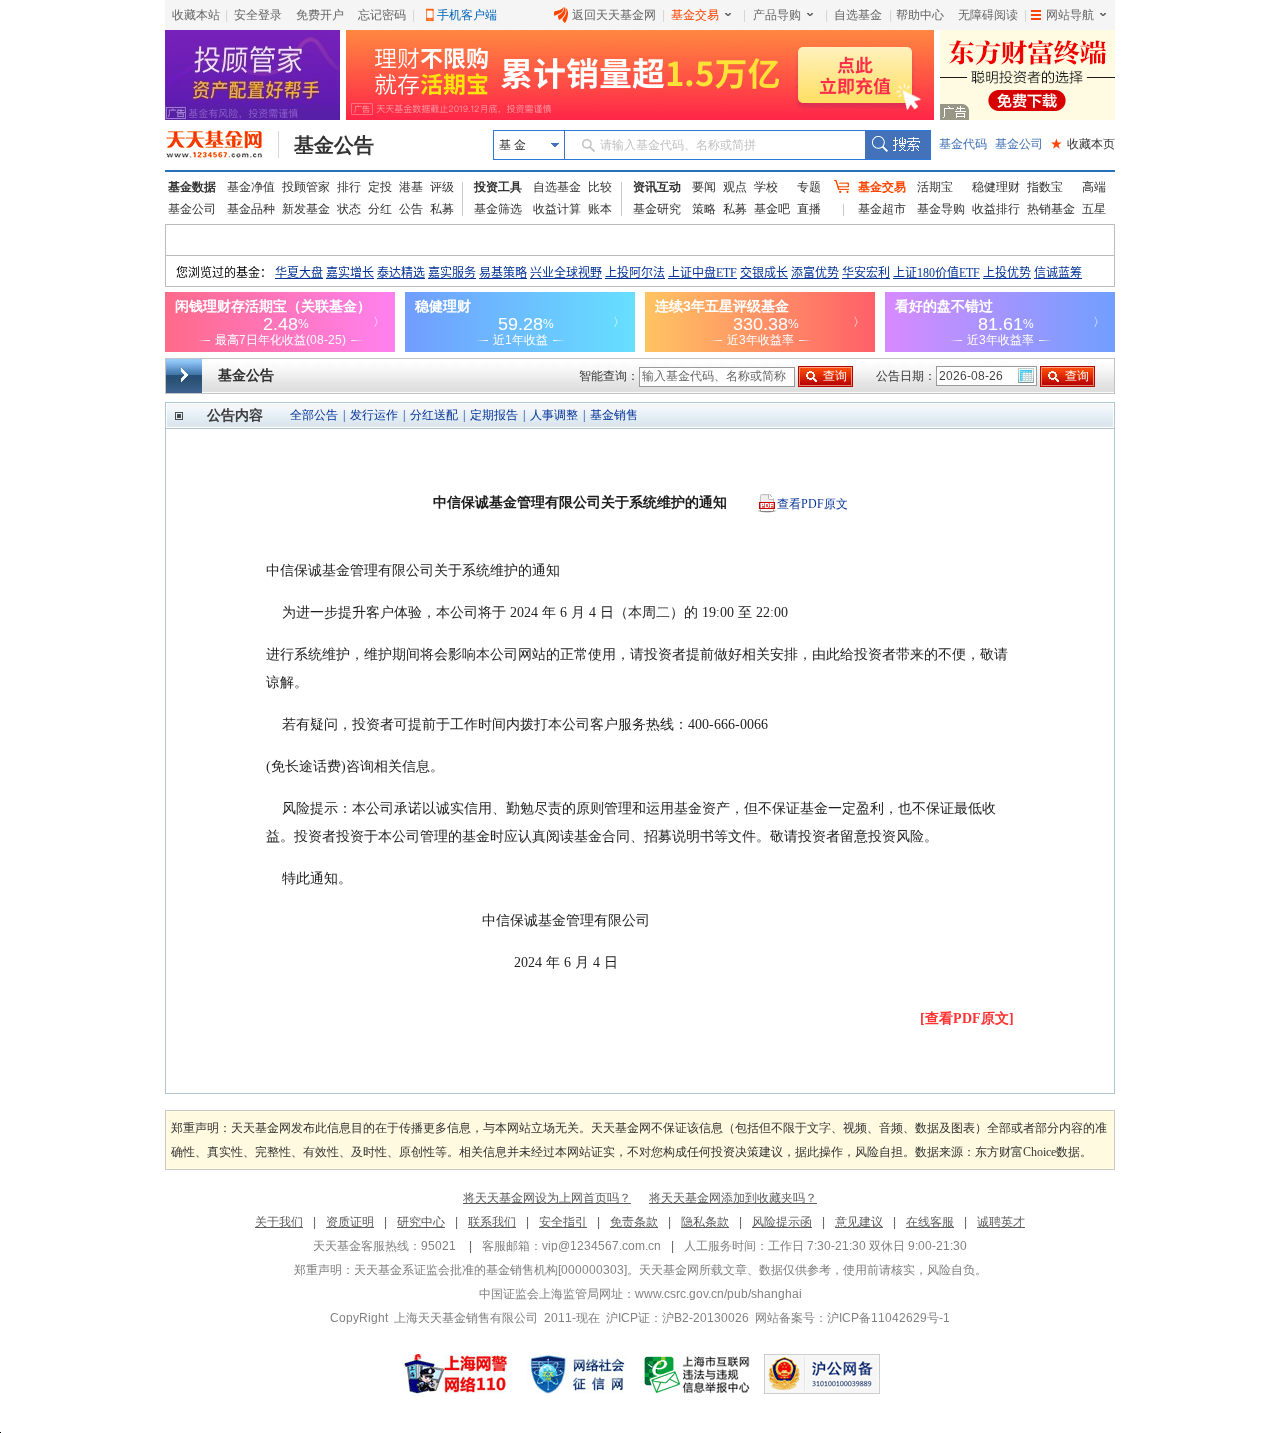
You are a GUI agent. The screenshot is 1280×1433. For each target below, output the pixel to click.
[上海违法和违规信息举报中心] (698, 1374)
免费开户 (320, 15)
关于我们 (279, 1222)
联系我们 (492, 1222)
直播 (809, 209)
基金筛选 (498, 209)
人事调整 (554, 415)
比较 (600, 187)
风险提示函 (782, 1222)
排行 (349, 187)
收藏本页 (1083, 144)
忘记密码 (382, 15)
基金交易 (695, 15)
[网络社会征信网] (577, 1374)
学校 (766, 187)
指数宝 (1045, 187)
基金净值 (251, 187)
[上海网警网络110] (456, 1374)
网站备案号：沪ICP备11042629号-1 (852, 1318)
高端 (1094, 187)
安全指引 (563, 1222)
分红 (380, 209)
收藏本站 (196, 15)
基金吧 (772, 209)
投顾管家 (306, 187)
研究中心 (421, 1222)
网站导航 (1070, 15)
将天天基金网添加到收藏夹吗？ (733, 1198)
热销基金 (1051, 209)
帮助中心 (920, 15)
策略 (704, 209)
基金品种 (251, 209)
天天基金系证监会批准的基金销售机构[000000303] (490, 1270)
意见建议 (859, 1222)
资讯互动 (657, 187)
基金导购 (941, 209)
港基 (411, 187)
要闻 (704, 187)
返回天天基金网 (614, 15)
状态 (349, 209)
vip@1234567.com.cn (601, 1246)
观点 (735, 187)
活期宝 (935, 187)
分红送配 (434, 415)
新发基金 (306, 209)
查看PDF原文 (812, 504)
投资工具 (498, 187)
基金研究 (657, 209)
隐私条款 (705, 1222)
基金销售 (614, 415)
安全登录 (258, 15)
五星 (1094, 209)
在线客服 (930, 1222)
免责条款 (634, 1222)
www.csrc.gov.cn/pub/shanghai (718, 1294)
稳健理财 (996, 187)
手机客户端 (467, 15)
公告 (411, 209)
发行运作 (374, 415)
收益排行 (996, 209)
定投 (380, 187)
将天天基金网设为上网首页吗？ (547, 1198)
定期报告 (494, 415)
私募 (442, 209)
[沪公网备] (822, 1374)
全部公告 (314, 415)
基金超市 (882, 209)
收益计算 (557, 209)
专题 (809, 187)
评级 (442, 187)
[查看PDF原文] (967, 1018)
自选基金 (858, 15)
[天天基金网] (222, 145)
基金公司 (1019, 144)
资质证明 (350, 1222)
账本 (600, 209)
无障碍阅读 (988, 15)
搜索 (897, 145)
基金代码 (963, 144)
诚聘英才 (1001, 1222)
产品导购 (777, 15)
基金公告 (334, 145)
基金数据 (192, 187)
